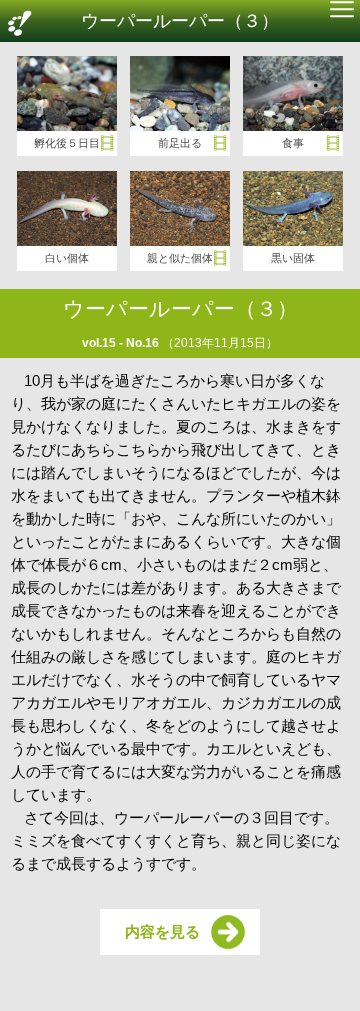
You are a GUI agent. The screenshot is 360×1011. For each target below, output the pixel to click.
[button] (341, 11)
